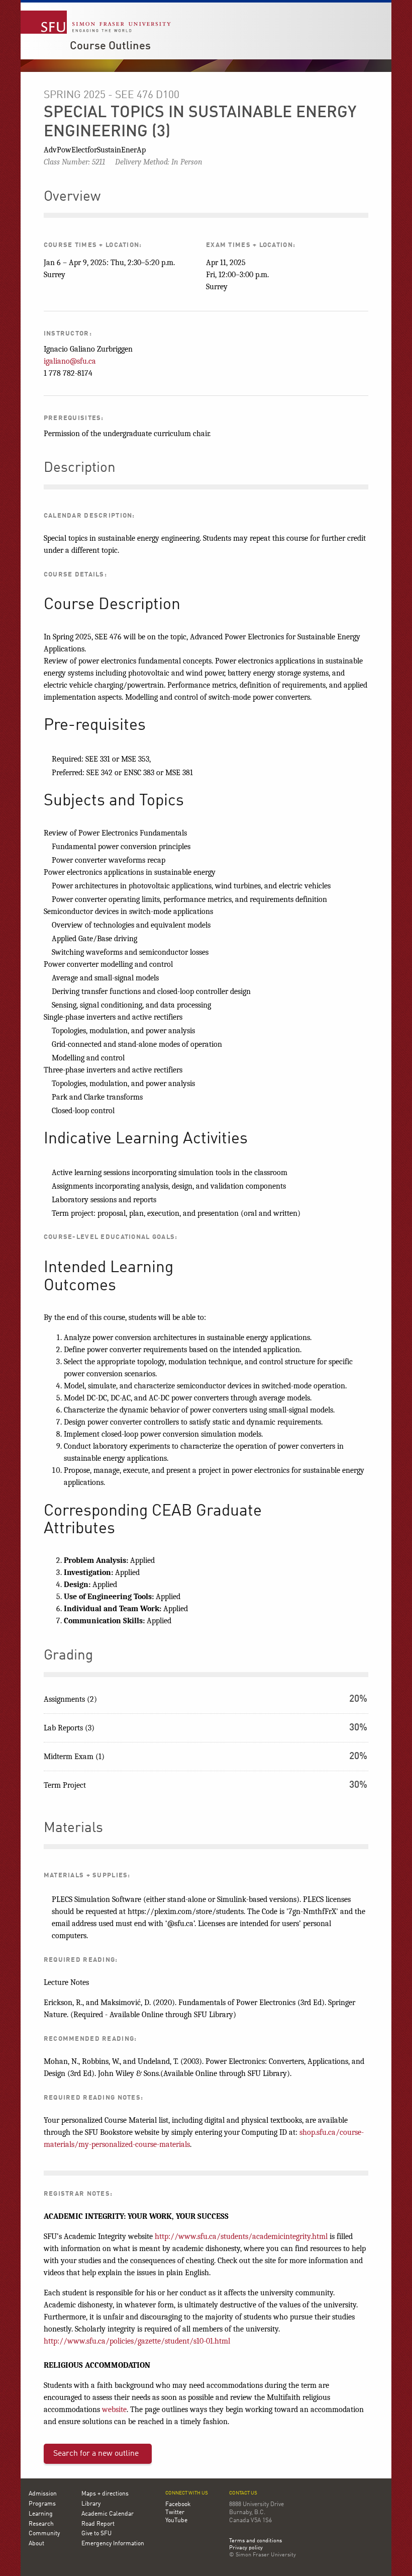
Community (44, 2534)
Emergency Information (113, 2544)
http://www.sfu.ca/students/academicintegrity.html (241, 2236)
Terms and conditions (255, 2541)
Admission (43, 2494)
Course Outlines (110, 46)
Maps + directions (105, 2494)
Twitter (175, 2513)
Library (91, 2504)
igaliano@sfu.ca (70, 361)
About (36, 2544)
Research (41, 2524)
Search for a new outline (96, 2454)
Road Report (98, 2524)
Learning (41, 2514)
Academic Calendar (108, 2514)
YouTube (176, 2521)
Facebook (178, 2505)
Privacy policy (246, 2548)
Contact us (243, 2493)
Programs (42, 2504)
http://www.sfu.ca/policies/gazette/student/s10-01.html (137, 2341)
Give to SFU (96, 2534)
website (114, 2409)
